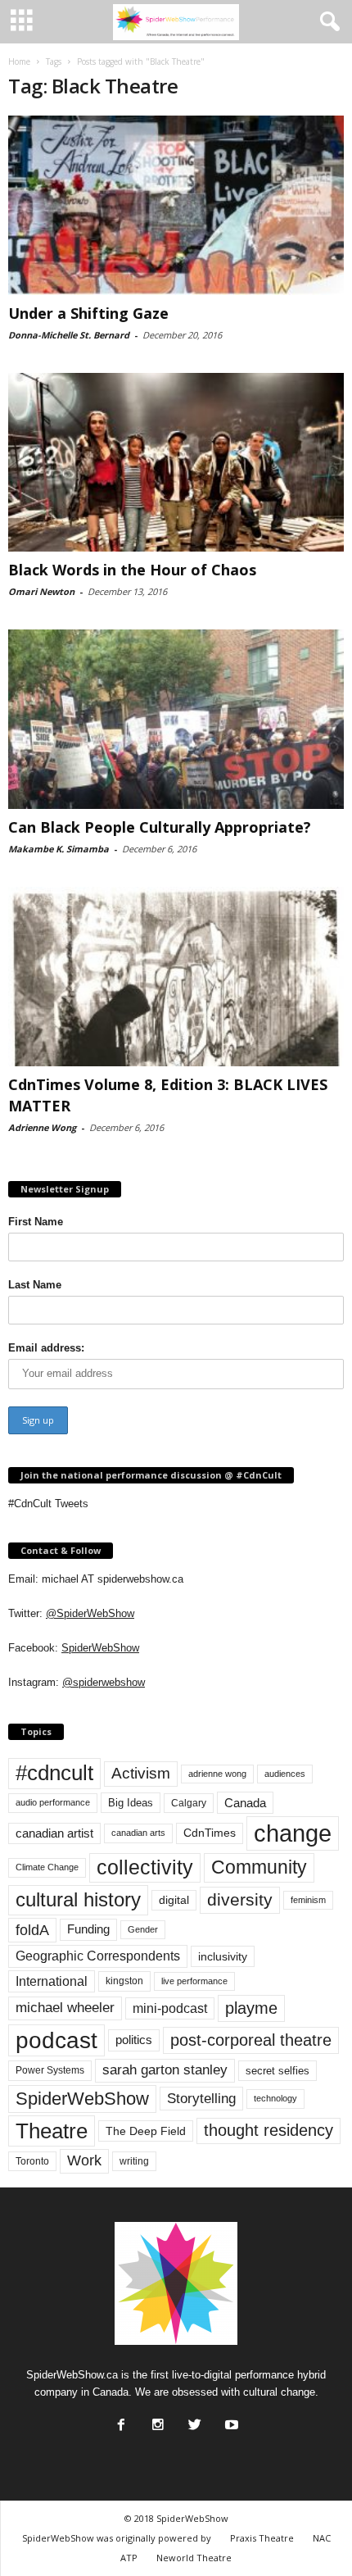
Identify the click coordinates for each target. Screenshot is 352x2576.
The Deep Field (146, 2131)
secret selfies (278, 2071)
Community (259, 1867)
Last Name (35, 1285)
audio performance (53, 1802)
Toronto (32, 2161)
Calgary (189, 1803)
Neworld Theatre (194, 2558)
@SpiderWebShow (90, 1613)
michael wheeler (65, 2008)
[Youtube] (230, 2420)
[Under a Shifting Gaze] (176, 205)
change (293, 1833)
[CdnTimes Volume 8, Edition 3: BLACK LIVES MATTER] (176, 977)
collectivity (145, 1867)
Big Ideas (131, 1803)
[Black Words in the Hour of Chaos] (176, 463)
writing (134, 2161)
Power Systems (50, 2070)
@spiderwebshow (104, 1682)
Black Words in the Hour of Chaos (132, 570)
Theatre (52, 2131)
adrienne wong (217, 1774)
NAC (322, 2538)
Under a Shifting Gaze (88, 313)
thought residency (269, 2130)
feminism (308, 1900)
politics (134, 2040)
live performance (194, 1981)
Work (84, 2160)
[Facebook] (120, 2420)
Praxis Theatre (262, 2538)
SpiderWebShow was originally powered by (117, 2538)
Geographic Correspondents (98, 1956)
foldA (32, 1930)
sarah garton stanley (165, 2070)
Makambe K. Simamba (59, 849)
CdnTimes (210, 1833)
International (52, 1981)
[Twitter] (193, 2420)
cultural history (78, 1899)
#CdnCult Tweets (48, 1504)
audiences (285, 1774)
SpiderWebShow (100, 1648)
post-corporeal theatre (251, 2040)
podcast (56, 2040)
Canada (245, 1803)
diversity (240, 1899)
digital (174, 1900)
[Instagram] (156, 2420)
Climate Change (47, 1867)
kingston (124, 1981)
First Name (36, 1222)
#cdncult (54, 1773)
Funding (88, 1929)
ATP (129, 2558)
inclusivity (223, 1956)
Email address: (46, 1348)
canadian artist (54, 1833)
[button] (327, 22)
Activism (141, 1773)
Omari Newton (41, 591)
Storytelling (201, 2098)
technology (275, 2098)
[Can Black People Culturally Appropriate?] (176, 719)
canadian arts (138, 1833)
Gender (143, 1929)
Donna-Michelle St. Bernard (69, 335)
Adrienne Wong (42, 1127)
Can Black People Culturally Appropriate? (160, 827)
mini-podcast (170, 2008)
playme (251, 2008)
